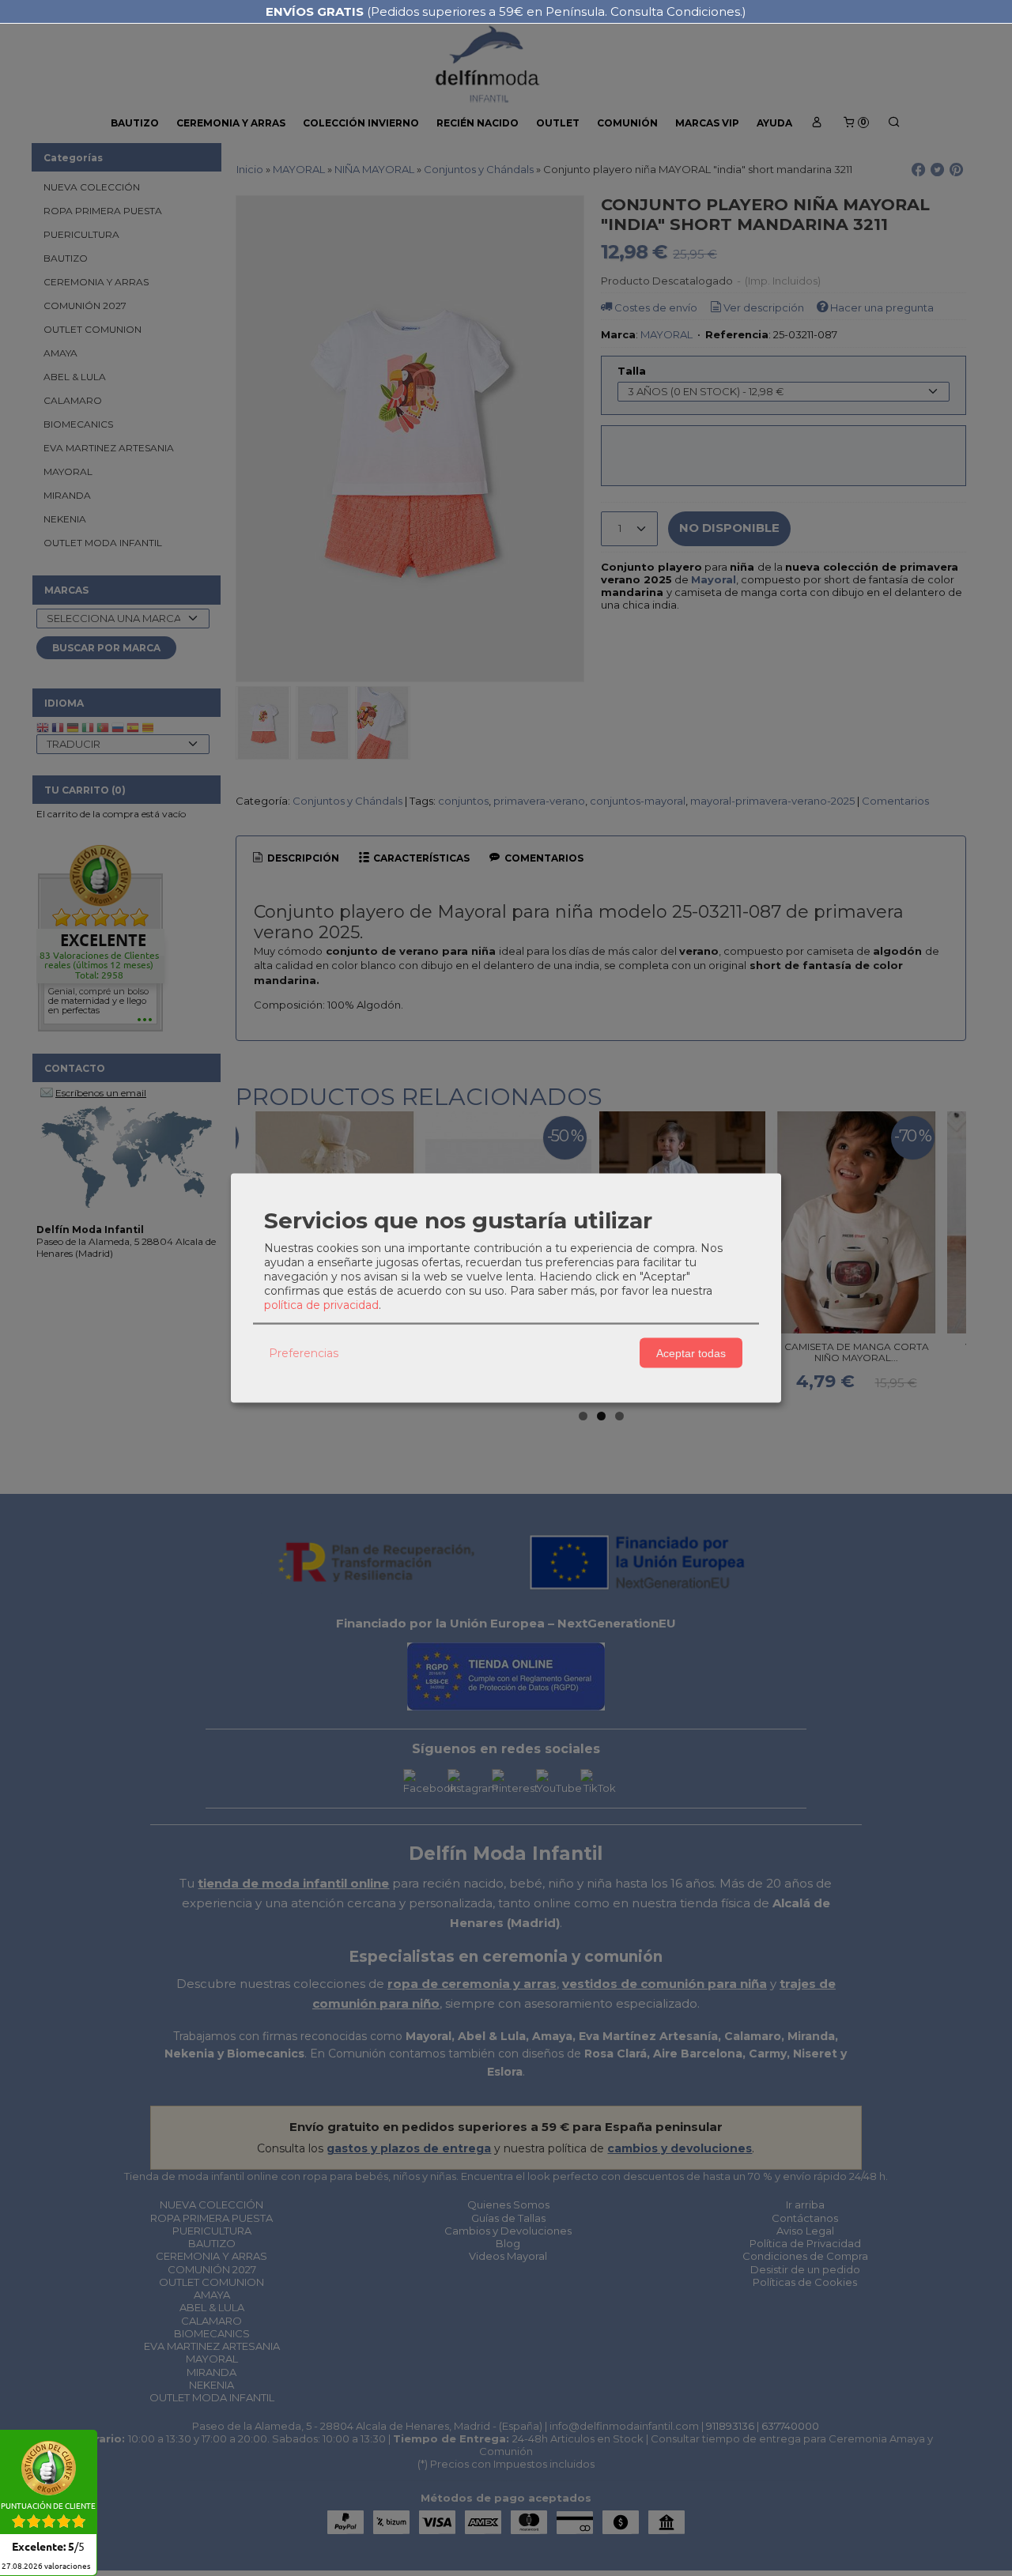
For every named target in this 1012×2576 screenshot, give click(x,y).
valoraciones (46, 2567)
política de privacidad (321, 1305)
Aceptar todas (691, 1352)
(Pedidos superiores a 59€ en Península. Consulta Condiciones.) (506, 11)
